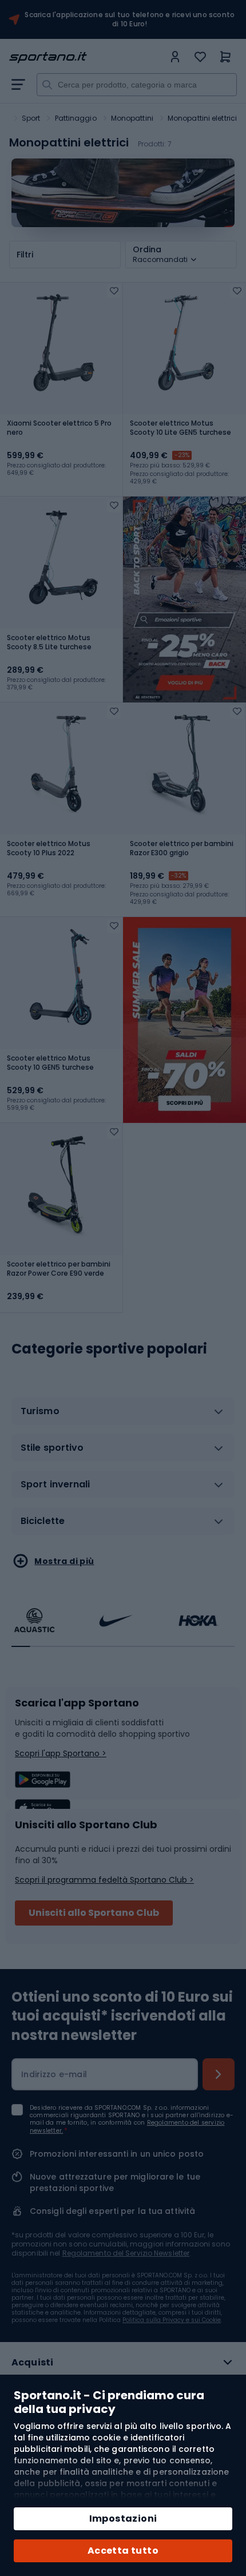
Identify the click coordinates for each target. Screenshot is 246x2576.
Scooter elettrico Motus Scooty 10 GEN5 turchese (50, 1063)
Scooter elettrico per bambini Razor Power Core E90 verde (59, 1269)
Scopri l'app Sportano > (61, 1753)
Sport (31, 118)
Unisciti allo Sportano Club (94, 1913)
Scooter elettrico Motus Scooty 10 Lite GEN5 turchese (180, 428)
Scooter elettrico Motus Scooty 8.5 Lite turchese (49, 642)
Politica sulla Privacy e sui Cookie (172, 2320)
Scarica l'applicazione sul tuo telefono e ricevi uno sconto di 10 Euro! (130, 19)
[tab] (123, 1416)
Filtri (25, 255)
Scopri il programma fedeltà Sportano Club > (104, 1880)
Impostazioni (123, 2519)
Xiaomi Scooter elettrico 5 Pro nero (59, 428)
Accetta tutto (123, 2551)
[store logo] (86, 57)
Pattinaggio (76, 118)
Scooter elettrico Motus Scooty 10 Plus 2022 (49, 848)
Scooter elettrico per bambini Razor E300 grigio (182, 848)
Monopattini (132, 118)
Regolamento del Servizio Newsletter (126, 2253)
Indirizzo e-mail (54, 2074)
